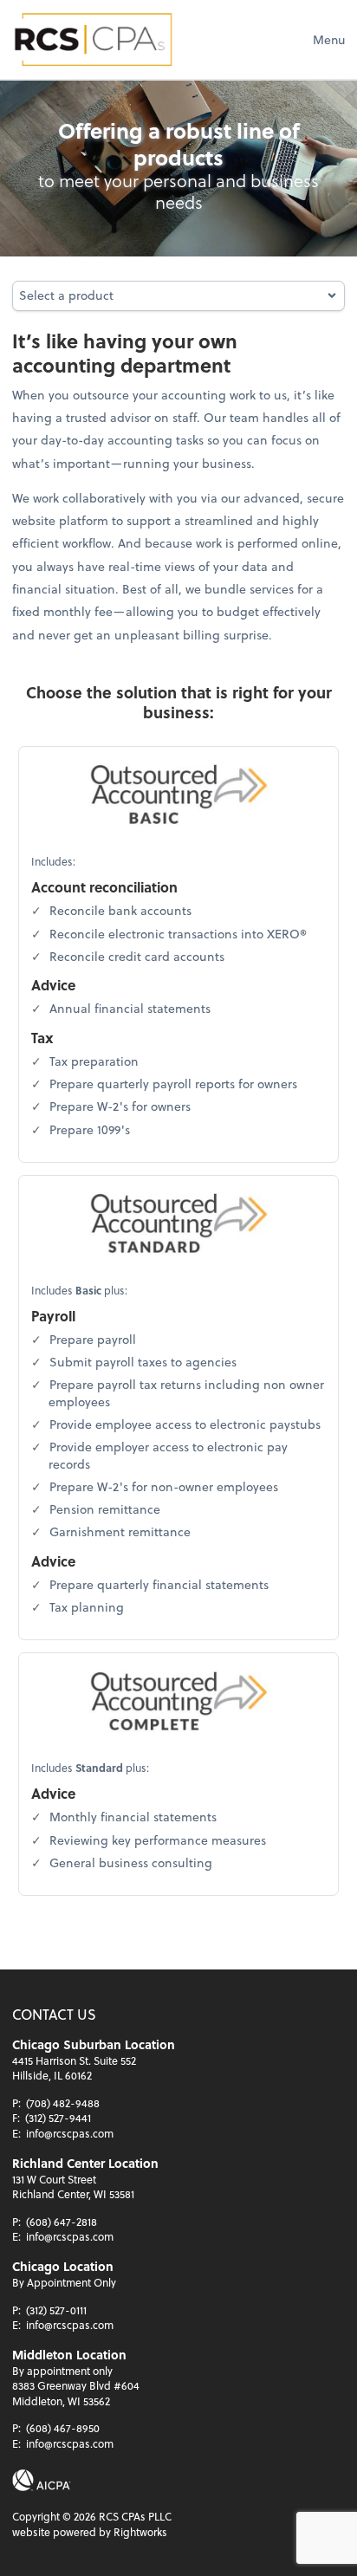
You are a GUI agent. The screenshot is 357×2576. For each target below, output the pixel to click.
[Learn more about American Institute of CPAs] (42, 2480)
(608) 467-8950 (63, 2428)
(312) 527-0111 (56, 2310)
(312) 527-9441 (58, 2118)
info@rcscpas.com (70, 2133)
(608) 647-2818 (62, 2222)
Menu (329, 39)
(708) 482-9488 (63, 2103)
